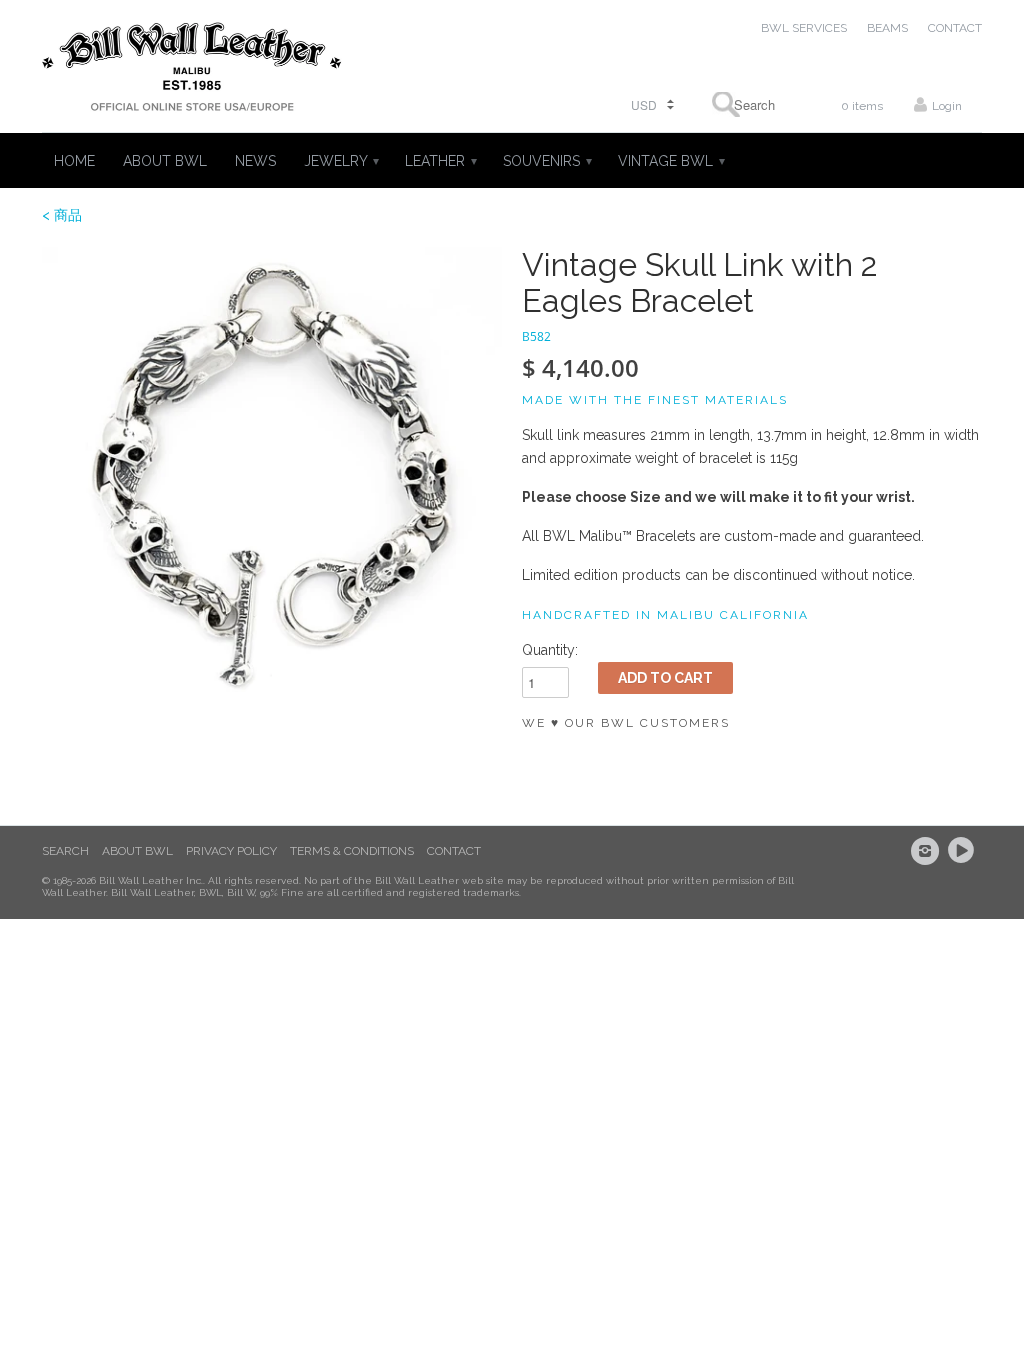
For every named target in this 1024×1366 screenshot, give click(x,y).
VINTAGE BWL (670, 161)
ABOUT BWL (165, 161)
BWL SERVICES (804, 28)
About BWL (137, 851)
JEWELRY (340, 161)
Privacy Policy (231, 851)
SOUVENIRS (546, 161)
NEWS (255, 161)
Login (947, 106)
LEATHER (440, 161)
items (862, 106)
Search (65, 851)
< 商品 (62, 215)
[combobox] (748, 104)
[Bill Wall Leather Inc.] (192, 71)
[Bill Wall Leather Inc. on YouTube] (964, 851)
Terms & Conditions (352, 851)
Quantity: (550, 650)
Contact (454, 851)
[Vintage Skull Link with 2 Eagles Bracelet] (272, 477)
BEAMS (887, 28)
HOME (74, 161)
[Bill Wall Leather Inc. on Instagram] (928, 851)
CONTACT (955, 28)
